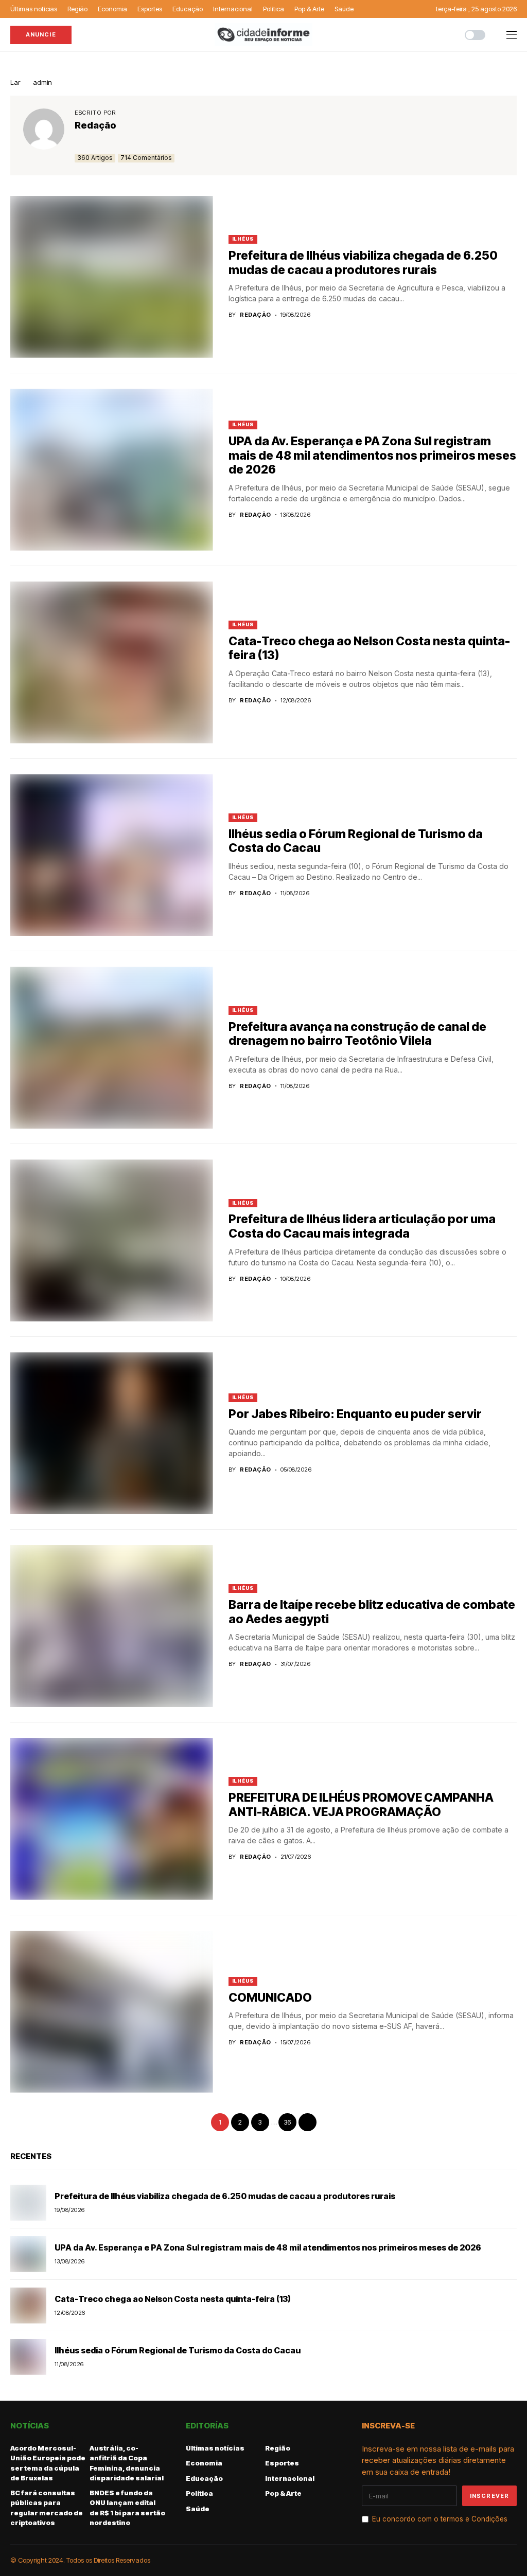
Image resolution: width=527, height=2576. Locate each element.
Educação (204, 2478)
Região (278, 2448)
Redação (95, 125)
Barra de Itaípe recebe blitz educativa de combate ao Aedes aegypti (372, 1612)
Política (199, 2493)
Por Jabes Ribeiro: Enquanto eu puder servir (355, 1414)
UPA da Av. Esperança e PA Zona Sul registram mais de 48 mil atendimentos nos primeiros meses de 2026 (372, 455)
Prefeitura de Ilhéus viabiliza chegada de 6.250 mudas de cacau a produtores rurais (363, 263)
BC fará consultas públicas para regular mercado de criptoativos (47, 2508)
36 (287, 2122)
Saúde (198, 2509)
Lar (15, 82)
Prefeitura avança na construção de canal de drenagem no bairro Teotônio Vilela (357, 1034)
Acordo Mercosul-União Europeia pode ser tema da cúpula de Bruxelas (48, 2463)
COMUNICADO (270, 1998)
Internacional (290, 2478)
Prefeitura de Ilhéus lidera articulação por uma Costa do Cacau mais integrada (362, 1226)
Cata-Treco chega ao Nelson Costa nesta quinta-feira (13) (369, 648)
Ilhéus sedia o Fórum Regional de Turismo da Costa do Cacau (356, 841)
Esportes (282, 2463)
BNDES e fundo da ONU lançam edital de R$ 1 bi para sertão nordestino (127, 2508)
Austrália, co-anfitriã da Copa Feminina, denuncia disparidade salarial (127, 2463)
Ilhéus (243, 239)
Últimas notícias (215, 2448)
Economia (204, 2463)
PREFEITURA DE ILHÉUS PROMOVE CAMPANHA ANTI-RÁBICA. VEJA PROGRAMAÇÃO (361, 1805)
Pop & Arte (283, 2493)
